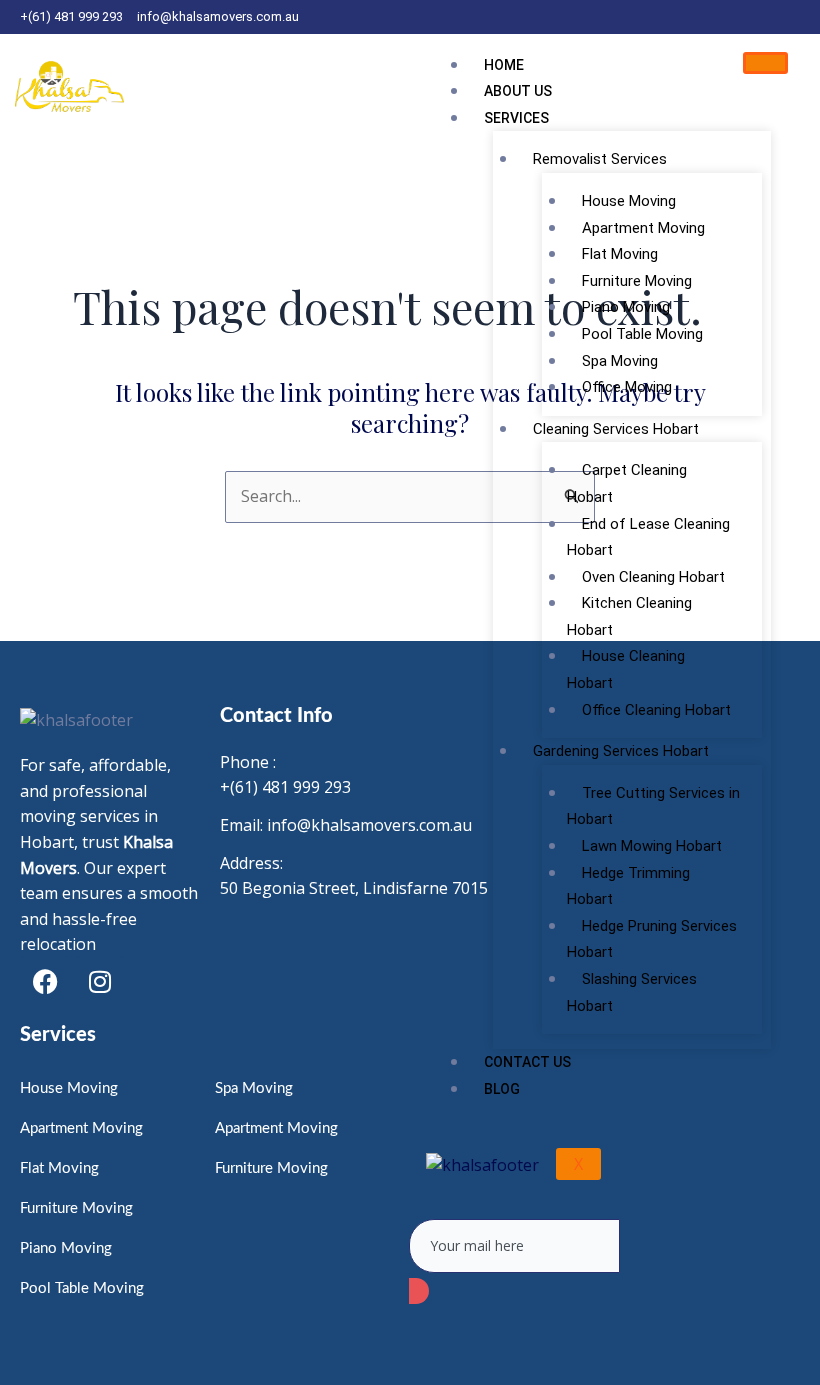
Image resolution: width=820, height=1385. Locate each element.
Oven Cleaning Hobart (653, 577)
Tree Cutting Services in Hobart (653, 806)
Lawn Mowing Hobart (652, 846)
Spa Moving (620, 361)
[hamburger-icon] (765, 63)
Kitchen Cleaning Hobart (629, 616)
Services (516, 118)
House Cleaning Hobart (626, 669)
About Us (518, 91)
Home (504, 65)
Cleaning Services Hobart (616, 429)
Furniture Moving (637, 281)
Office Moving (627, 387)
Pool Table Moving (642, 334)
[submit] (419, 1291)
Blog (502, 1089)
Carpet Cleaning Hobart (627, 483)
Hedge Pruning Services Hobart (652, 939)
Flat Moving (620, 254)
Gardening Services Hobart (621, 751)
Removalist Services (600, 159)
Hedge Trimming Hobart (628, 886)
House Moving (629, 201)
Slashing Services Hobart (632, 992)
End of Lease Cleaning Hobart (648, 537)
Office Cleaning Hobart (656, 710)
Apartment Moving (643, 228)
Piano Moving (626, 307)
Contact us (527, 1062)
